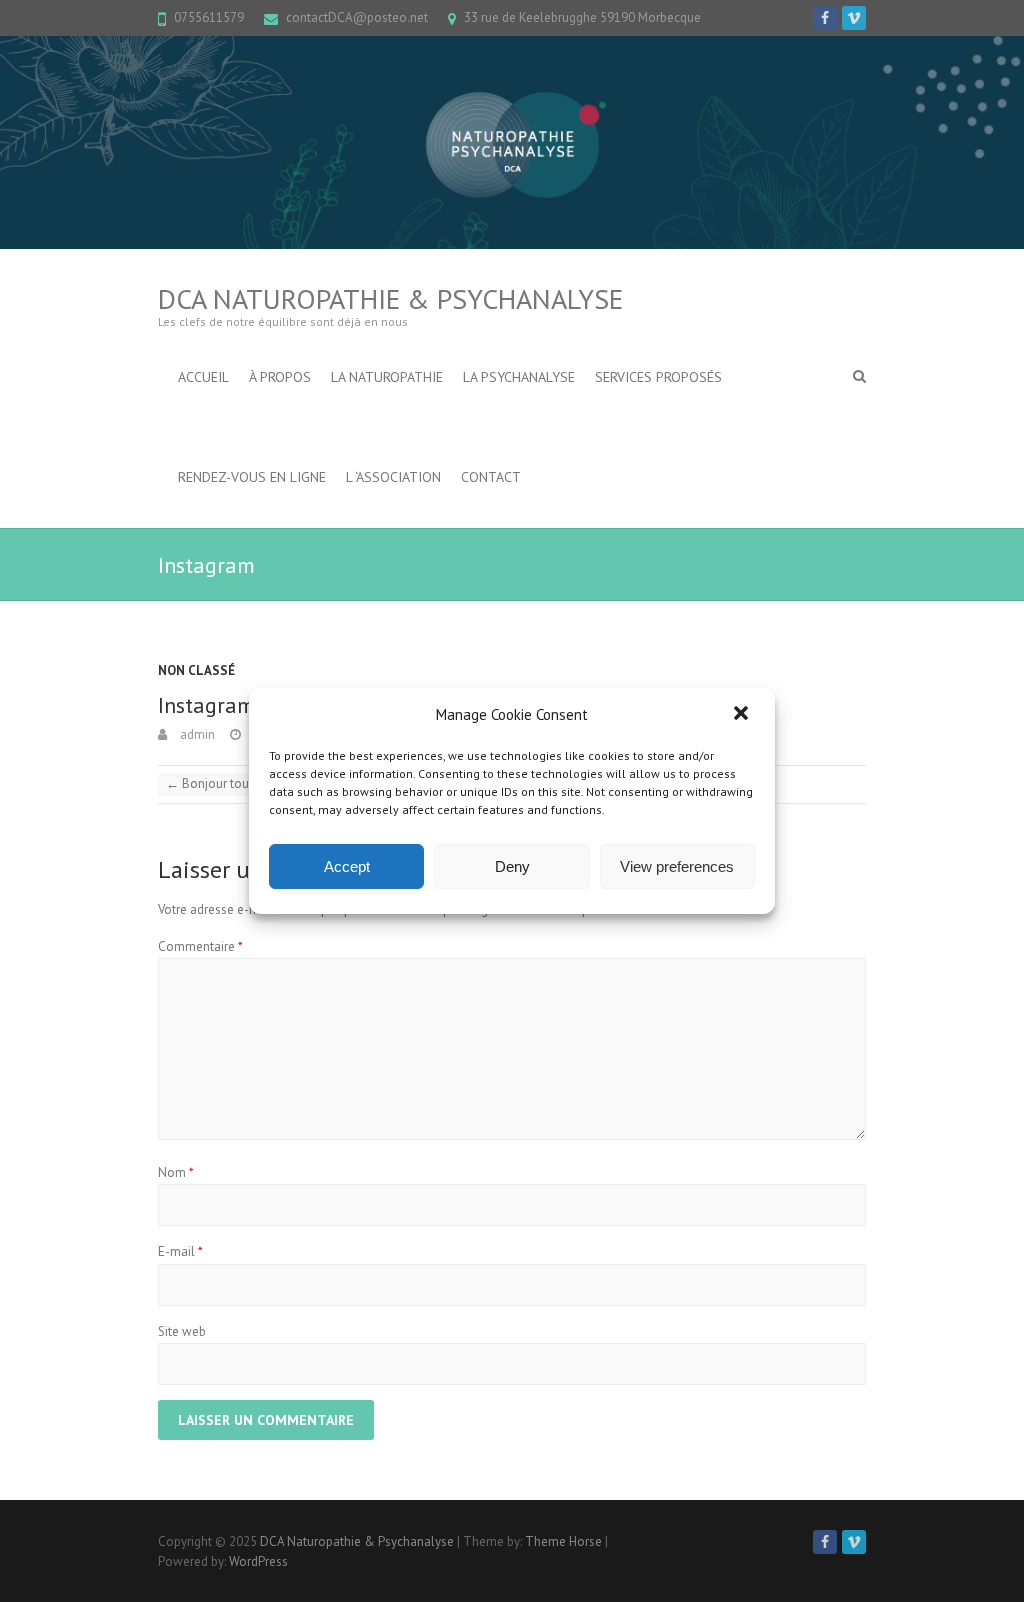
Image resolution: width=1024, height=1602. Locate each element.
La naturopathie (387, 377)
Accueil (203, 377)
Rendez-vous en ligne (252, 477)
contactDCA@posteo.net (357, 17)
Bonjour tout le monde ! (241, 783)
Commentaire (200, 946)
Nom (176, 1172)
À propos (280, 377)
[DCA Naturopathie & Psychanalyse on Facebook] (825, 18)
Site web (182, 1331)
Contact (491, 477)
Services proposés (658, 377)
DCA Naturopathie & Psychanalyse (390, 298)
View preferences (677, 866)
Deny (512, 866)
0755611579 (209, 17)
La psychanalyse (519, 377)
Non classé (196, 670)
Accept (347, 866)
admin (196, 734)
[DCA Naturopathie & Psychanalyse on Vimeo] (854, 18)
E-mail (180, 1251)
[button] (743, 715)
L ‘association (393, 477)
